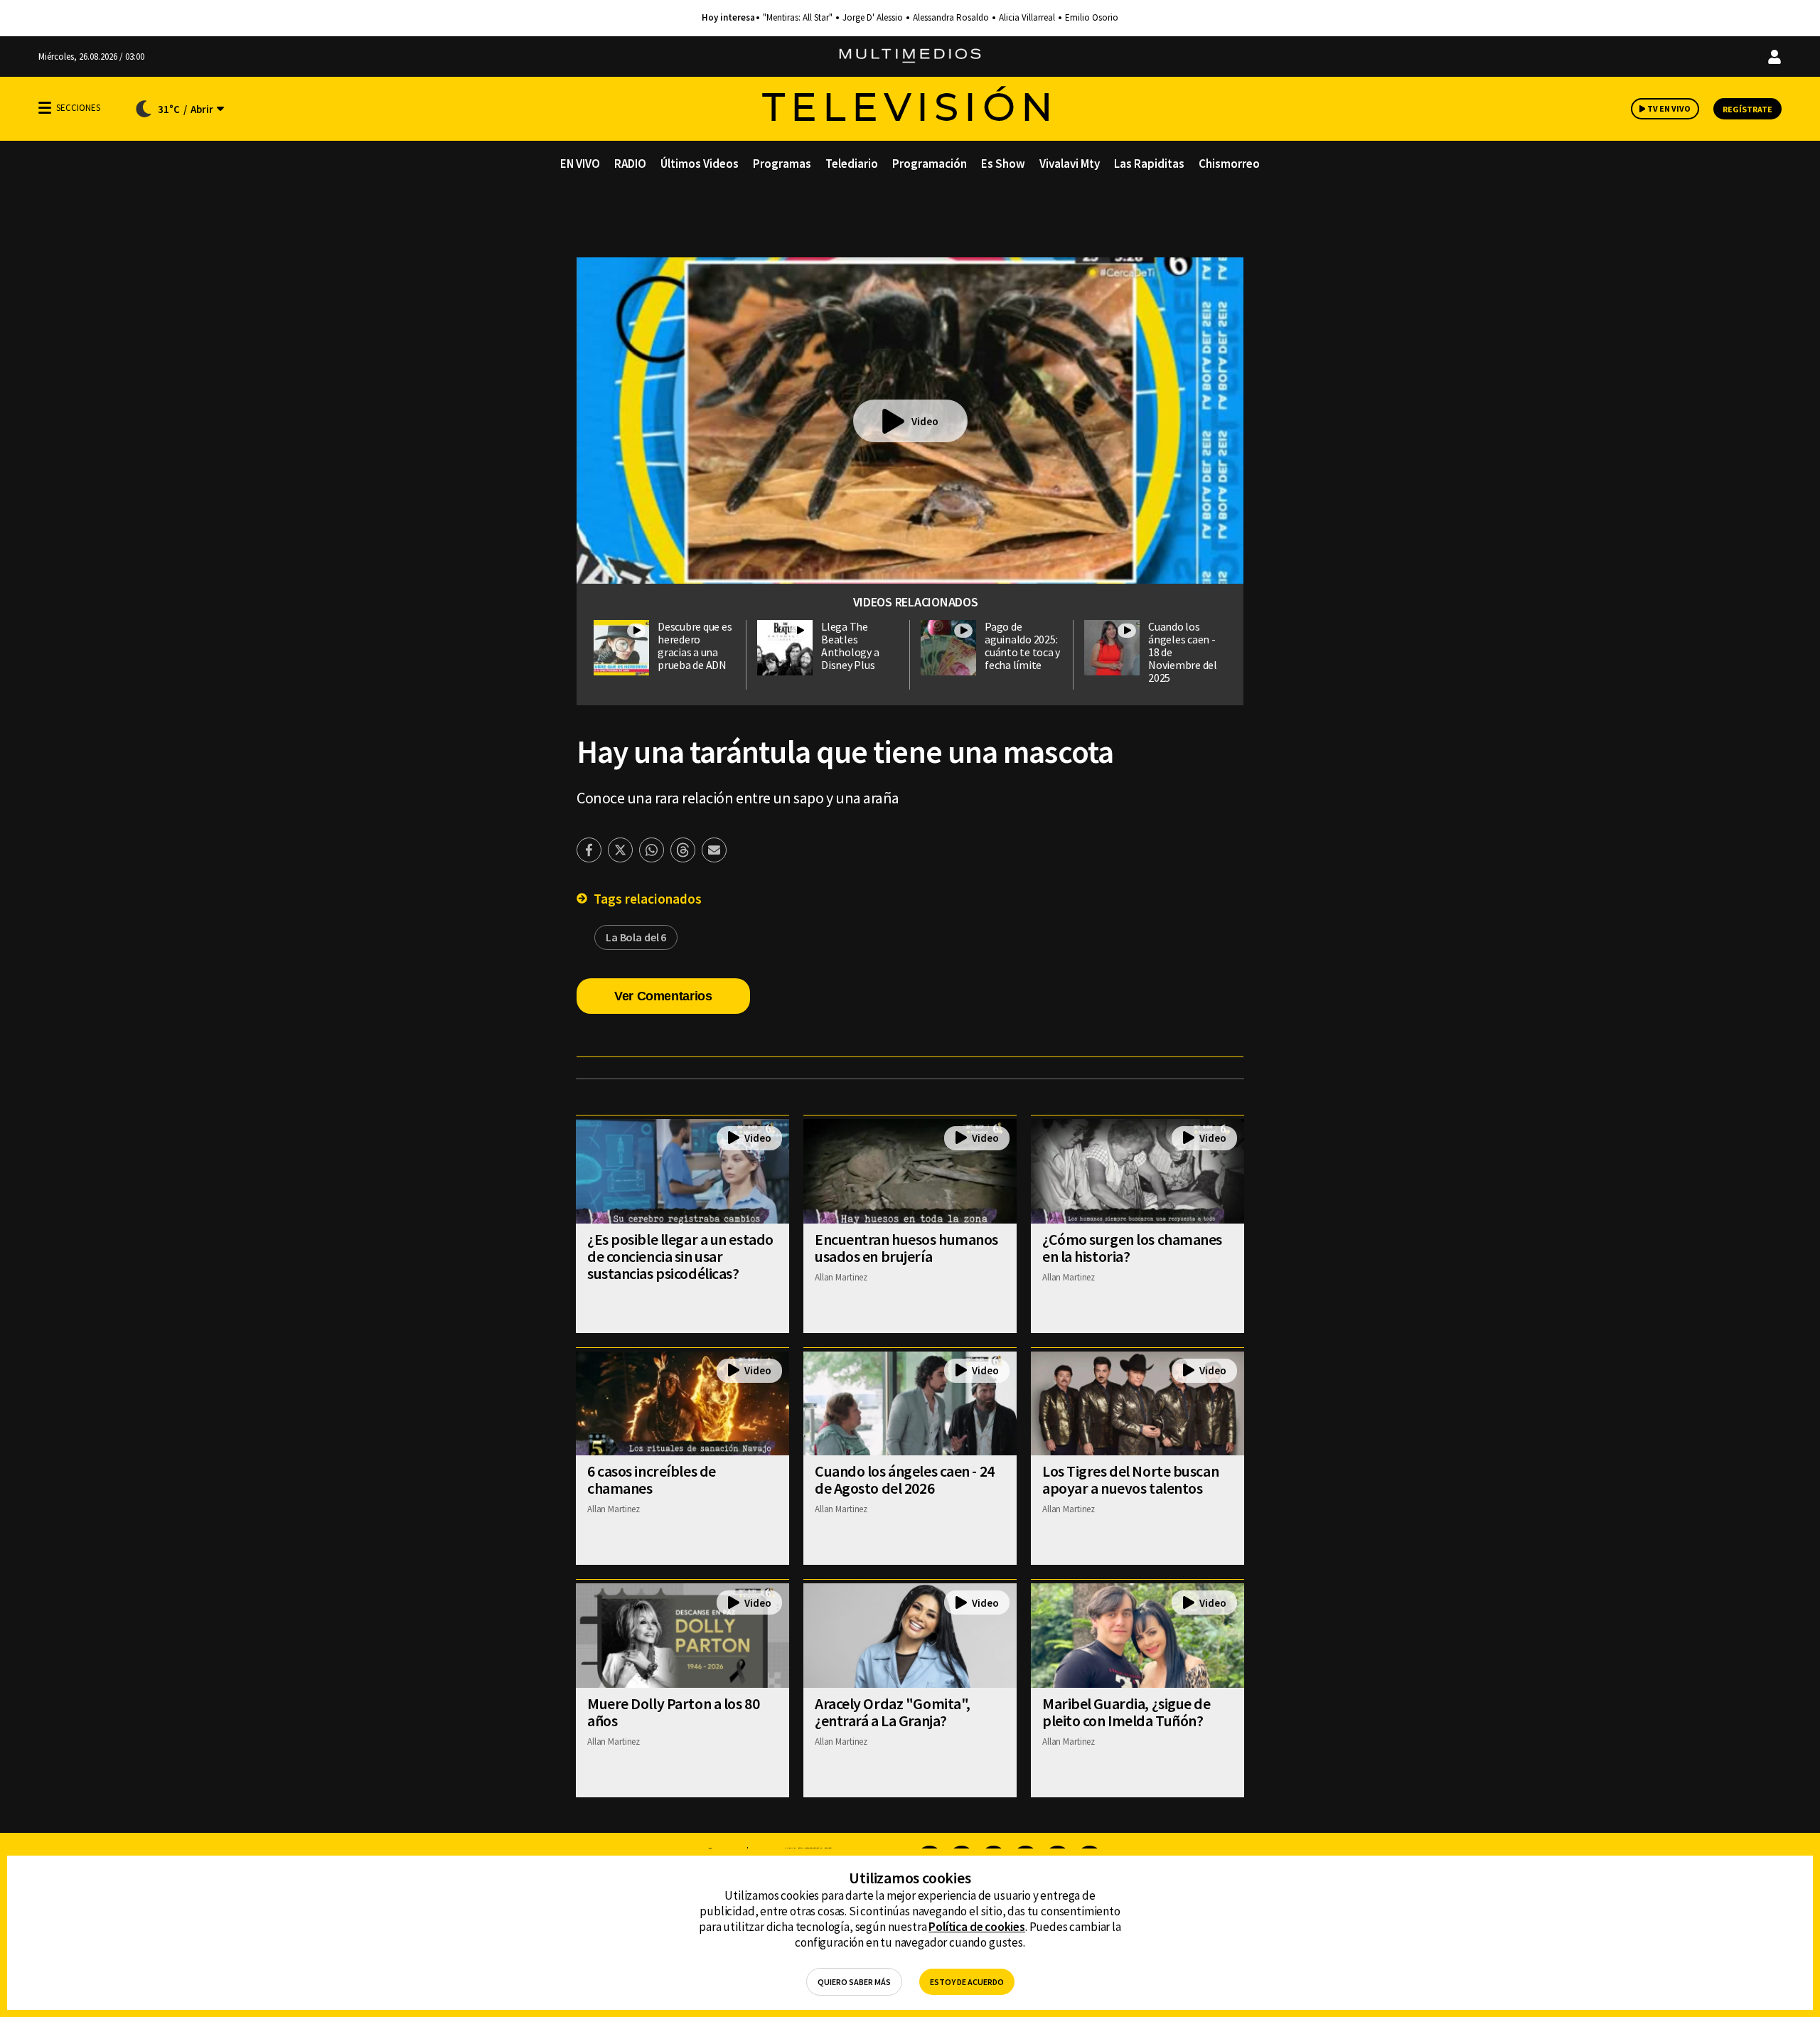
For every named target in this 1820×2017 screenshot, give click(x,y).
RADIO (630, 164)
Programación (930, 164)
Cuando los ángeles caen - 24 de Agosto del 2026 (905, 1480)
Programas (782, 164)
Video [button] (925, 421)
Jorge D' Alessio (873, 18)
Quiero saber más (854, 1982)
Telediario (852, 164)
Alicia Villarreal (1027, 18)
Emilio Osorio (1092, 18)
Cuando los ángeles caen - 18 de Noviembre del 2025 (1183, 652)
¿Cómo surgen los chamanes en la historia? (1132, 1248)
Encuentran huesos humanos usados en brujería (906, 1248)
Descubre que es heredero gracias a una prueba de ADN (695, 646)
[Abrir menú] (45, 108)
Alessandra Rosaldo (951, 18)
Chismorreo (1229, 164)
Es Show (1003, 164)
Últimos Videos (700, 164)
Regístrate (1747, 109)
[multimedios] (910, 57)
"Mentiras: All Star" (798, 18)
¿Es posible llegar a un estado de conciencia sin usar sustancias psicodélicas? (680, 1256)
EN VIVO (580, 164)
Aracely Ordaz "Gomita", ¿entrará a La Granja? (893, 1712)
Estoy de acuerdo (967, 1982)
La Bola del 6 (636, 937)
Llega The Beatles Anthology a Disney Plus (850, 646)
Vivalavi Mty (1070, 164)
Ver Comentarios (663, 996)
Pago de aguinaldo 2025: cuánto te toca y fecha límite (1022, 646)
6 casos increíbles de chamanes (652, 1480)
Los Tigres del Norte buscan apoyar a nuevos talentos (1130, 1480)
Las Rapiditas (1149, 164)
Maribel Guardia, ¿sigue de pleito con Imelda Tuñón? (1126, 1712)
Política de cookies (977, 1927)
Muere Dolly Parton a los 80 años (673, 1712)
